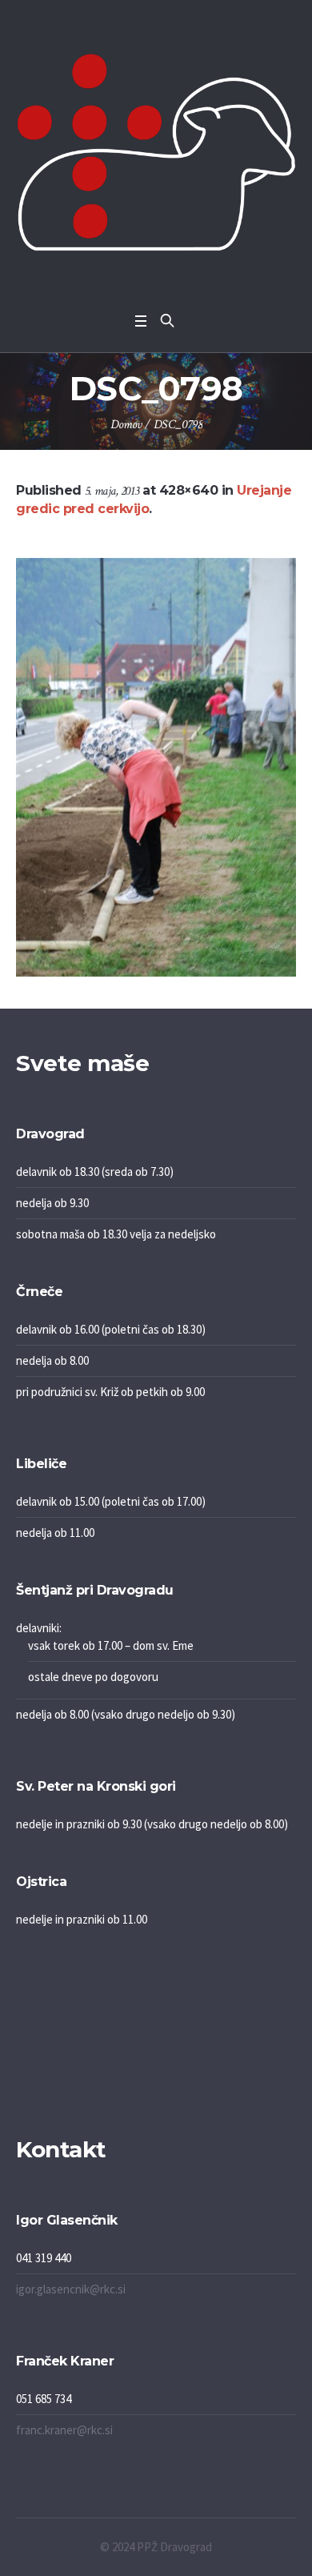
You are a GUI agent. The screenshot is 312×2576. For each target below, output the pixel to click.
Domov (126, 425)
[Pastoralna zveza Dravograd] (156, 152)
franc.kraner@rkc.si (64, 2430)
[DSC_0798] (156, 767)
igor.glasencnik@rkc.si (71, 2289)
